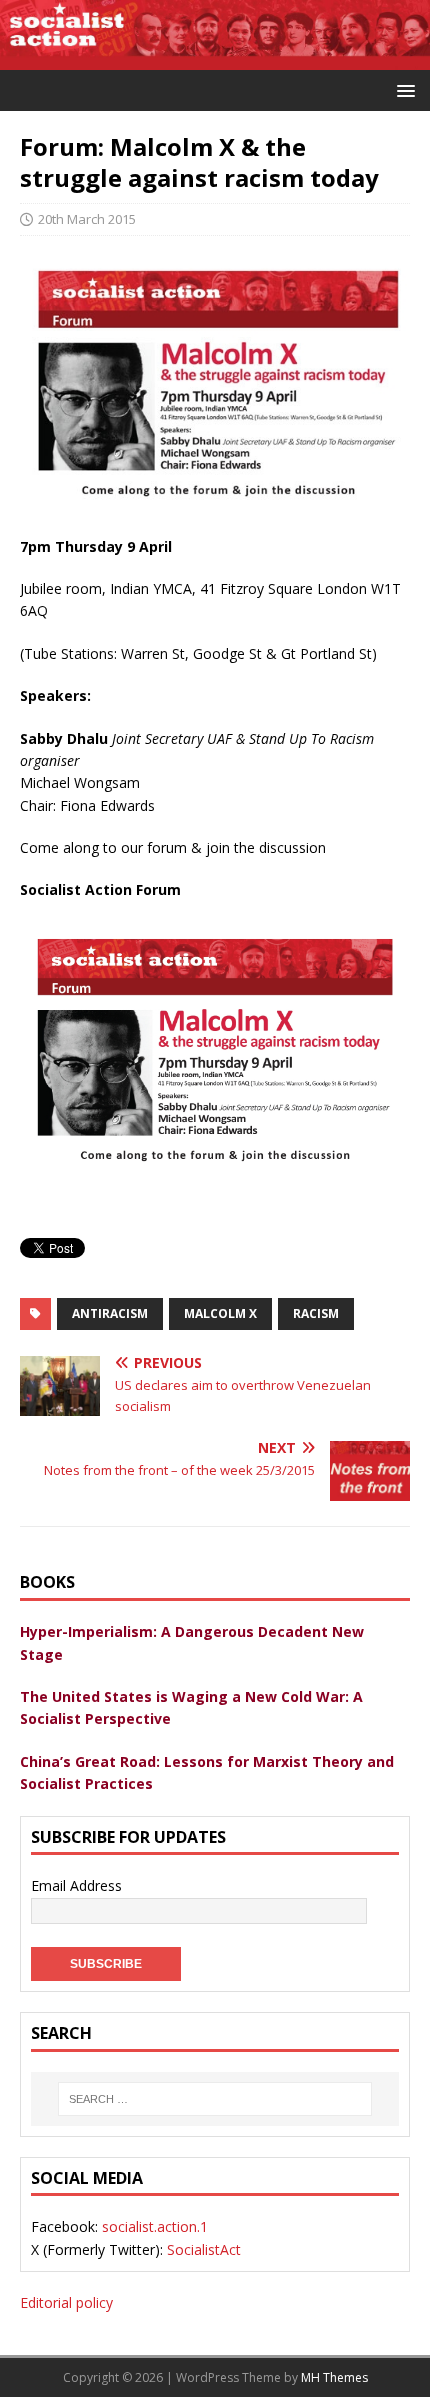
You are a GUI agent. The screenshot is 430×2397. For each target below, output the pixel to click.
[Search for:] (215, 2099)
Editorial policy (66, 2302)
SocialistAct (204, 2249)
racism (316, 1313)
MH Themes (334, 2377)
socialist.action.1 (155, 2226)
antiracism (110, 1313)
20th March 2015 (87, 219)
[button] (402, 89)
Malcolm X (220, 1313)
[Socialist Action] (215, 57)
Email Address (76, 1885)
